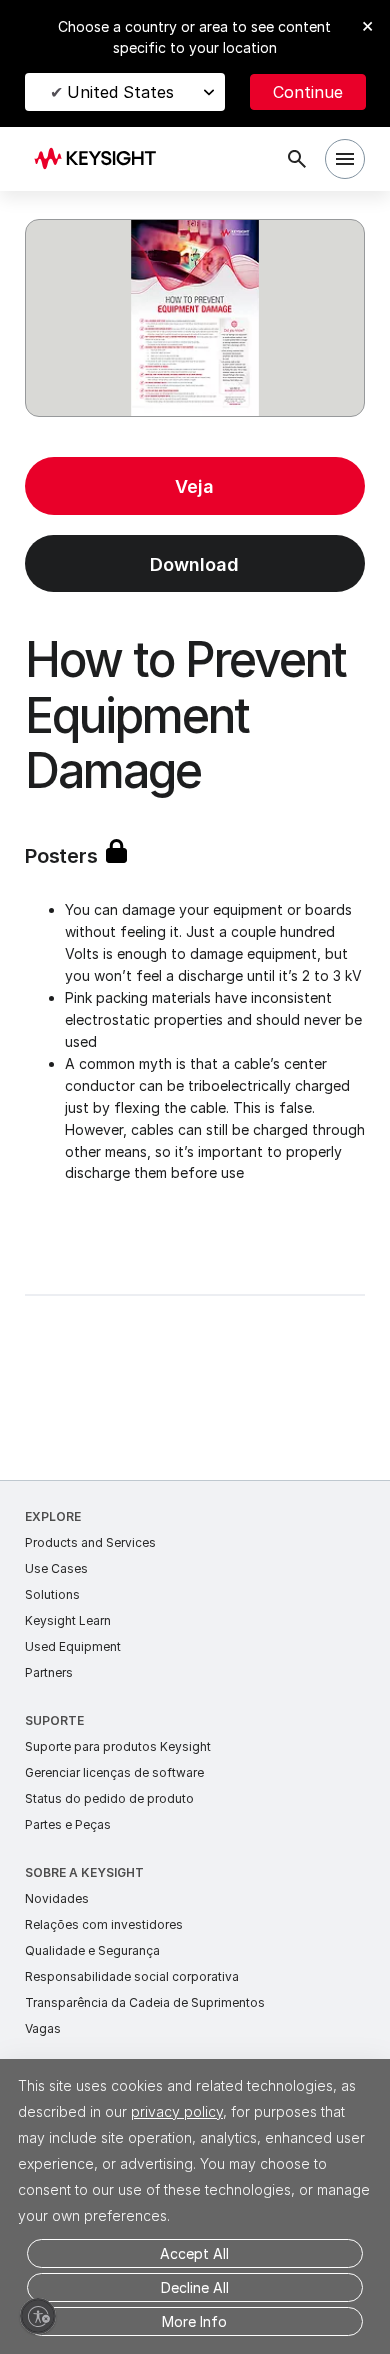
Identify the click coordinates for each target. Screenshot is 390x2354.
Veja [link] (194, 486)
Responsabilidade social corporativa (132, 1976)
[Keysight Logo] (101, 159)
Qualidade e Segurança (92, 1950)
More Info (194, 2321)
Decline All (195, 2287)
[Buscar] (297, 159)
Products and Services (90, 1542)
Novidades (57, 1898)
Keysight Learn (68, 1620)
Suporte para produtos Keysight (118, 1746)
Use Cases (56, 1568)
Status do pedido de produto (109, 1798)
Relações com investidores (104, 1924)
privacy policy (177, 2111)
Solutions (52, 1594)
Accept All (194, 2253)
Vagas (43, 2028)
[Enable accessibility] (38, 2316)
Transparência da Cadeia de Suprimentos (145, 2002)
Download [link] (194, 564)
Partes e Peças (68, 1824)
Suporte (54, 1720)
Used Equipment (73, 1646)
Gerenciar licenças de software (114, 1772)
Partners (49, 1672)
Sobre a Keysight (84, 1872)
